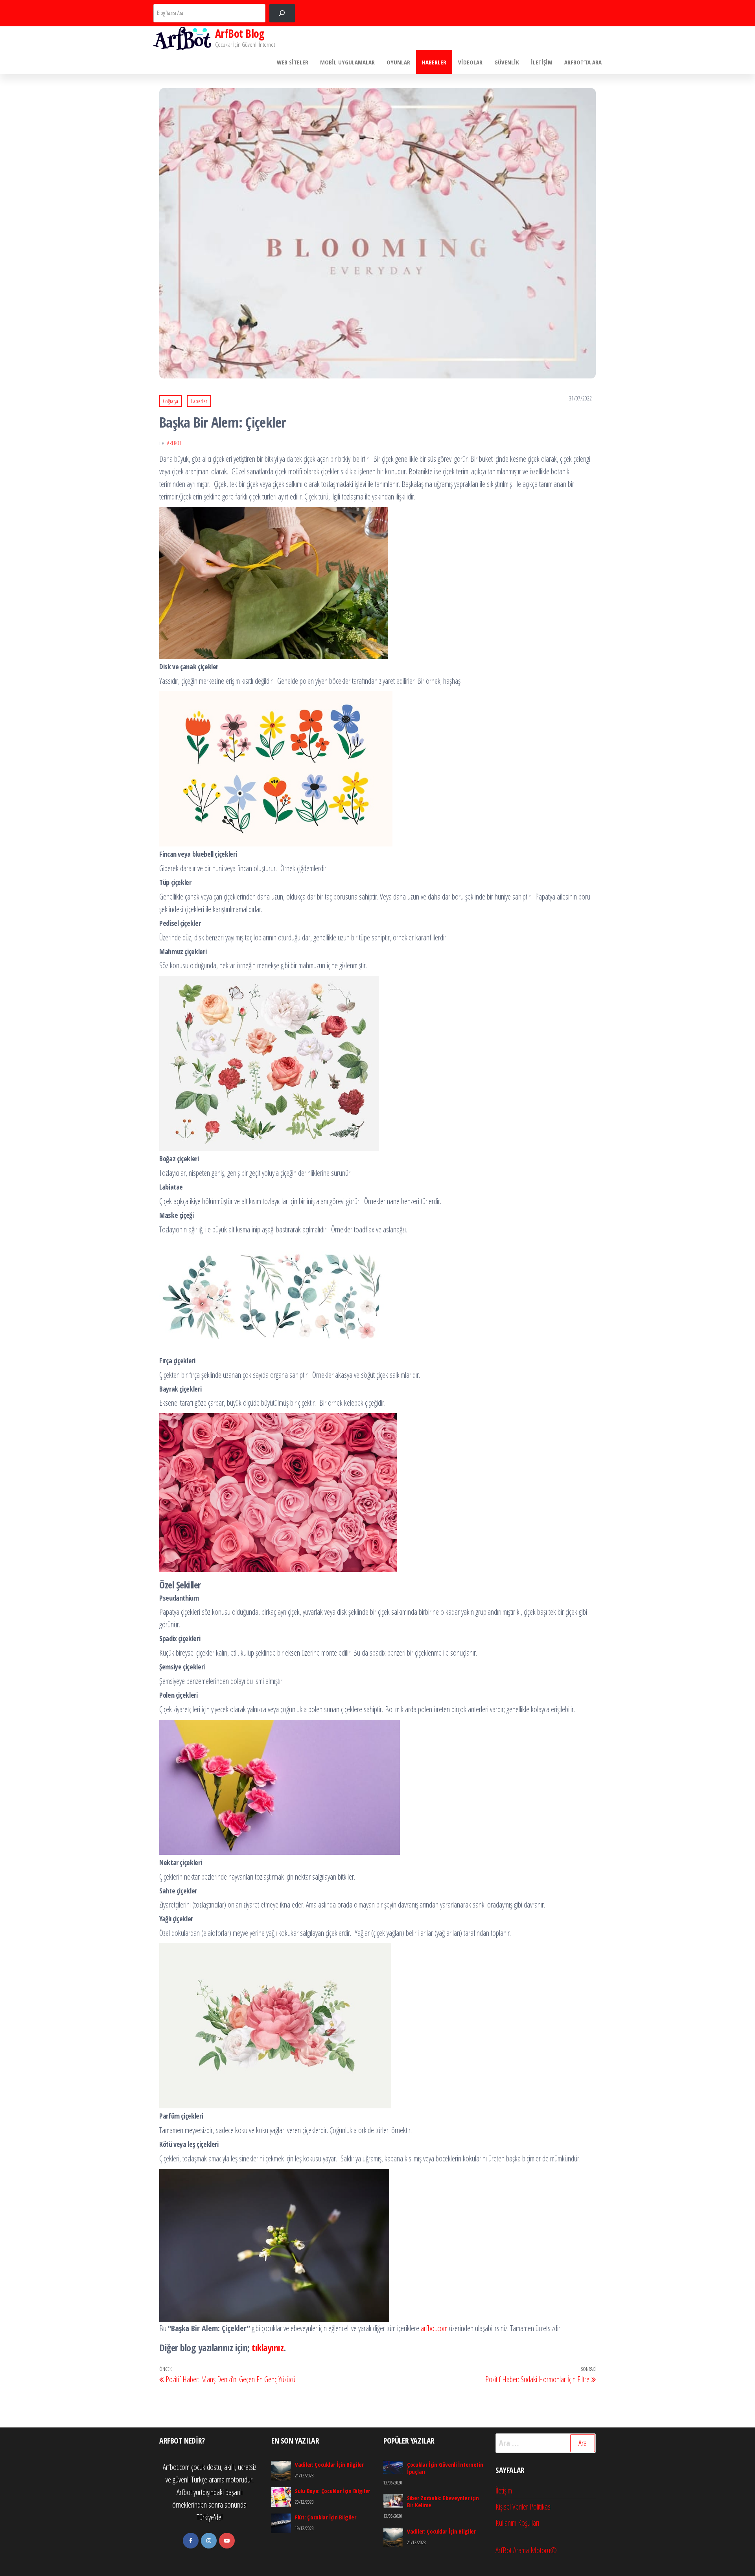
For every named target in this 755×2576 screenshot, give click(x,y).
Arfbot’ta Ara (583, 62)
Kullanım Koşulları (517, 2523)
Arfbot (174, 443)
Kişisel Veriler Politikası (524, 2507)
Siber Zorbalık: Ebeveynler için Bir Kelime (443, 2501)
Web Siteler (293, 62)
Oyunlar (398, 62)
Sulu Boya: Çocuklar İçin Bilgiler (332, 2491)
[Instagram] (209, 2541)
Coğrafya (170, 401)
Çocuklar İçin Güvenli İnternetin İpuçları (445, 2468)
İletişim (542, 62)
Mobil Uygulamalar (347, 62)
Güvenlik (507, 62)
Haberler (434, 62)
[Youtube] (227, 2541)
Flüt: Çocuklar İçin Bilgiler (326, 2517)
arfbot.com (434, 2328)
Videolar (470, 62)
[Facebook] (191, 2541)
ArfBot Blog (240, 33)
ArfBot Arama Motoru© (526, 2550)
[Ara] (282, 13)
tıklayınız (268, 2347)
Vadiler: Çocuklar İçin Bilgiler (329, 2464)
